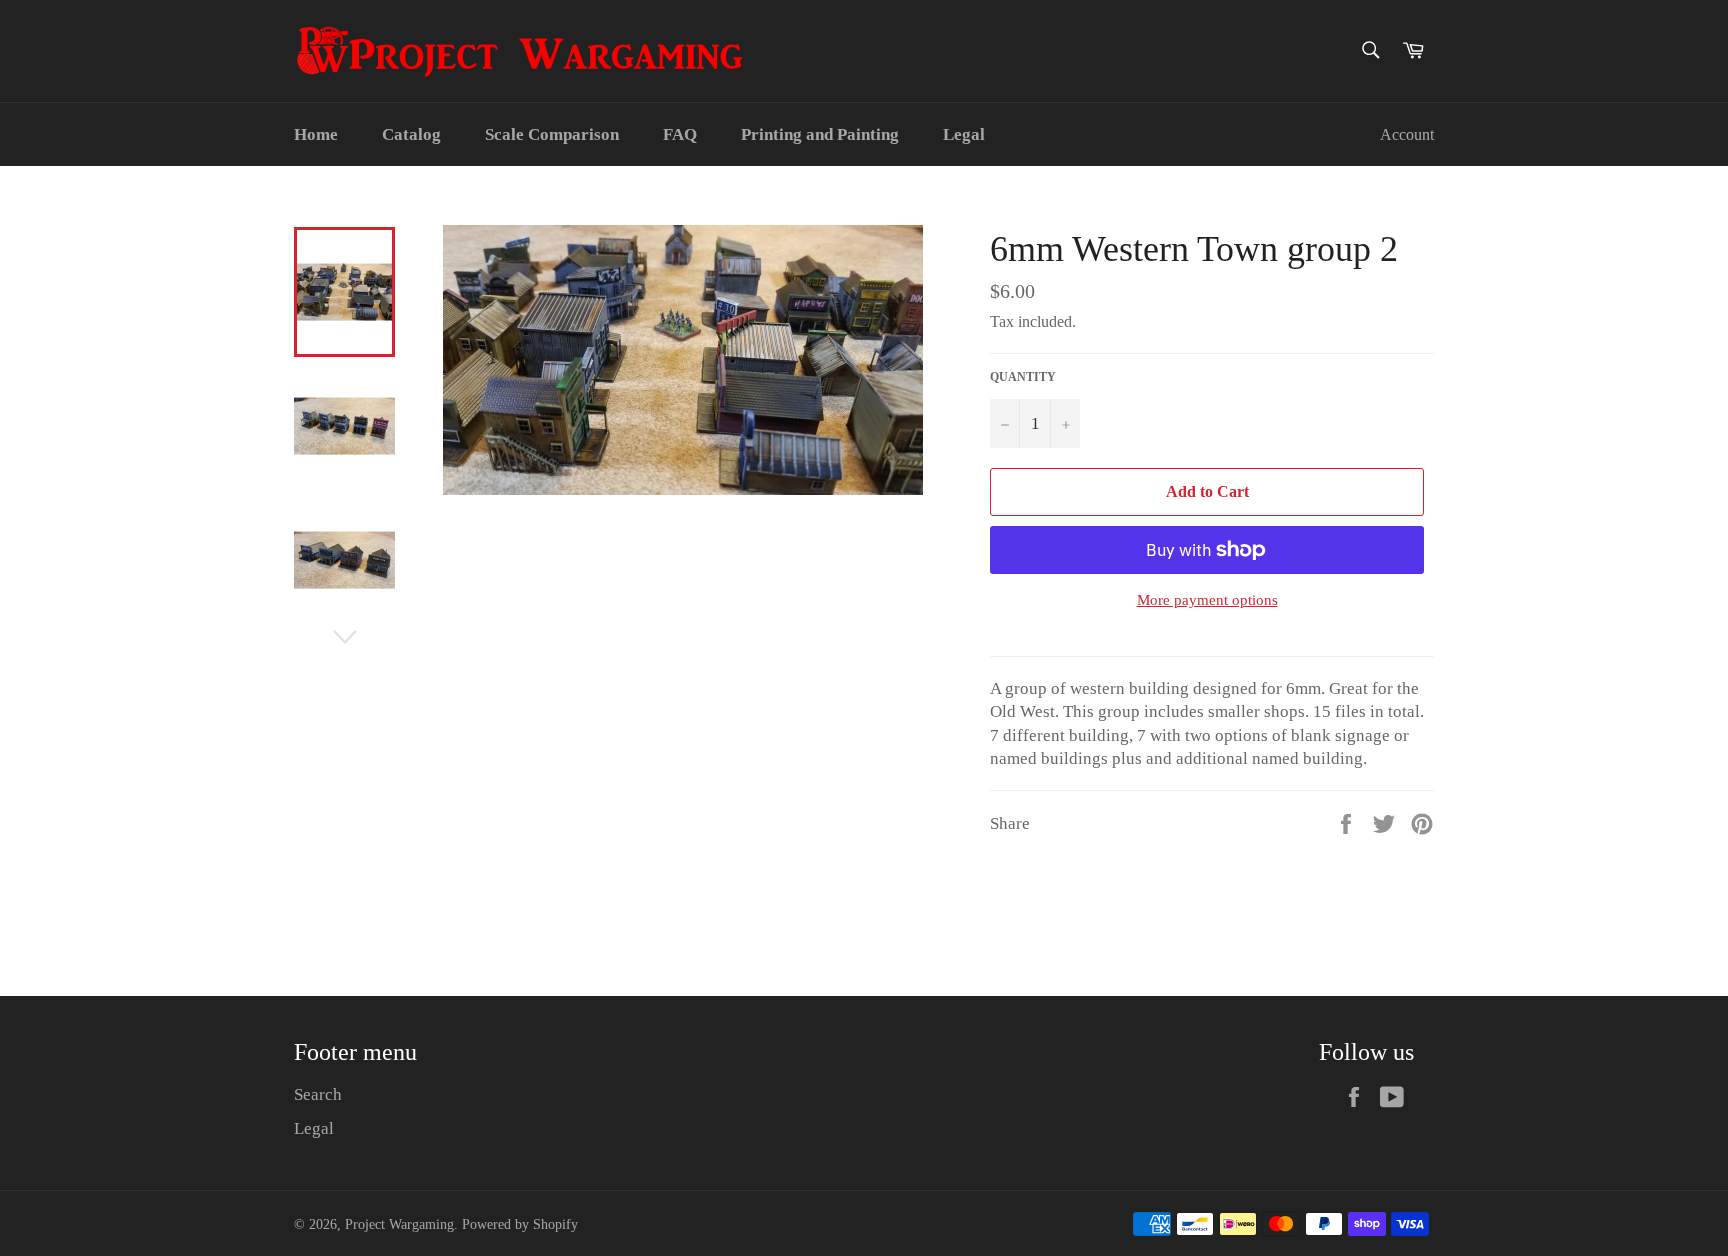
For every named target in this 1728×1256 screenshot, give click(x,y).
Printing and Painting (820, 134)
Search (318, 1094)
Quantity (1023, 377)
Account (1407, 134)
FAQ (680, 134)
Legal (964, 134)
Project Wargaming (399, 1224)
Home (316, 134)
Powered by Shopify (520, 1224)
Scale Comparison (552, 134)
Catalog (411, 134)
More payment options (1207, 600)
